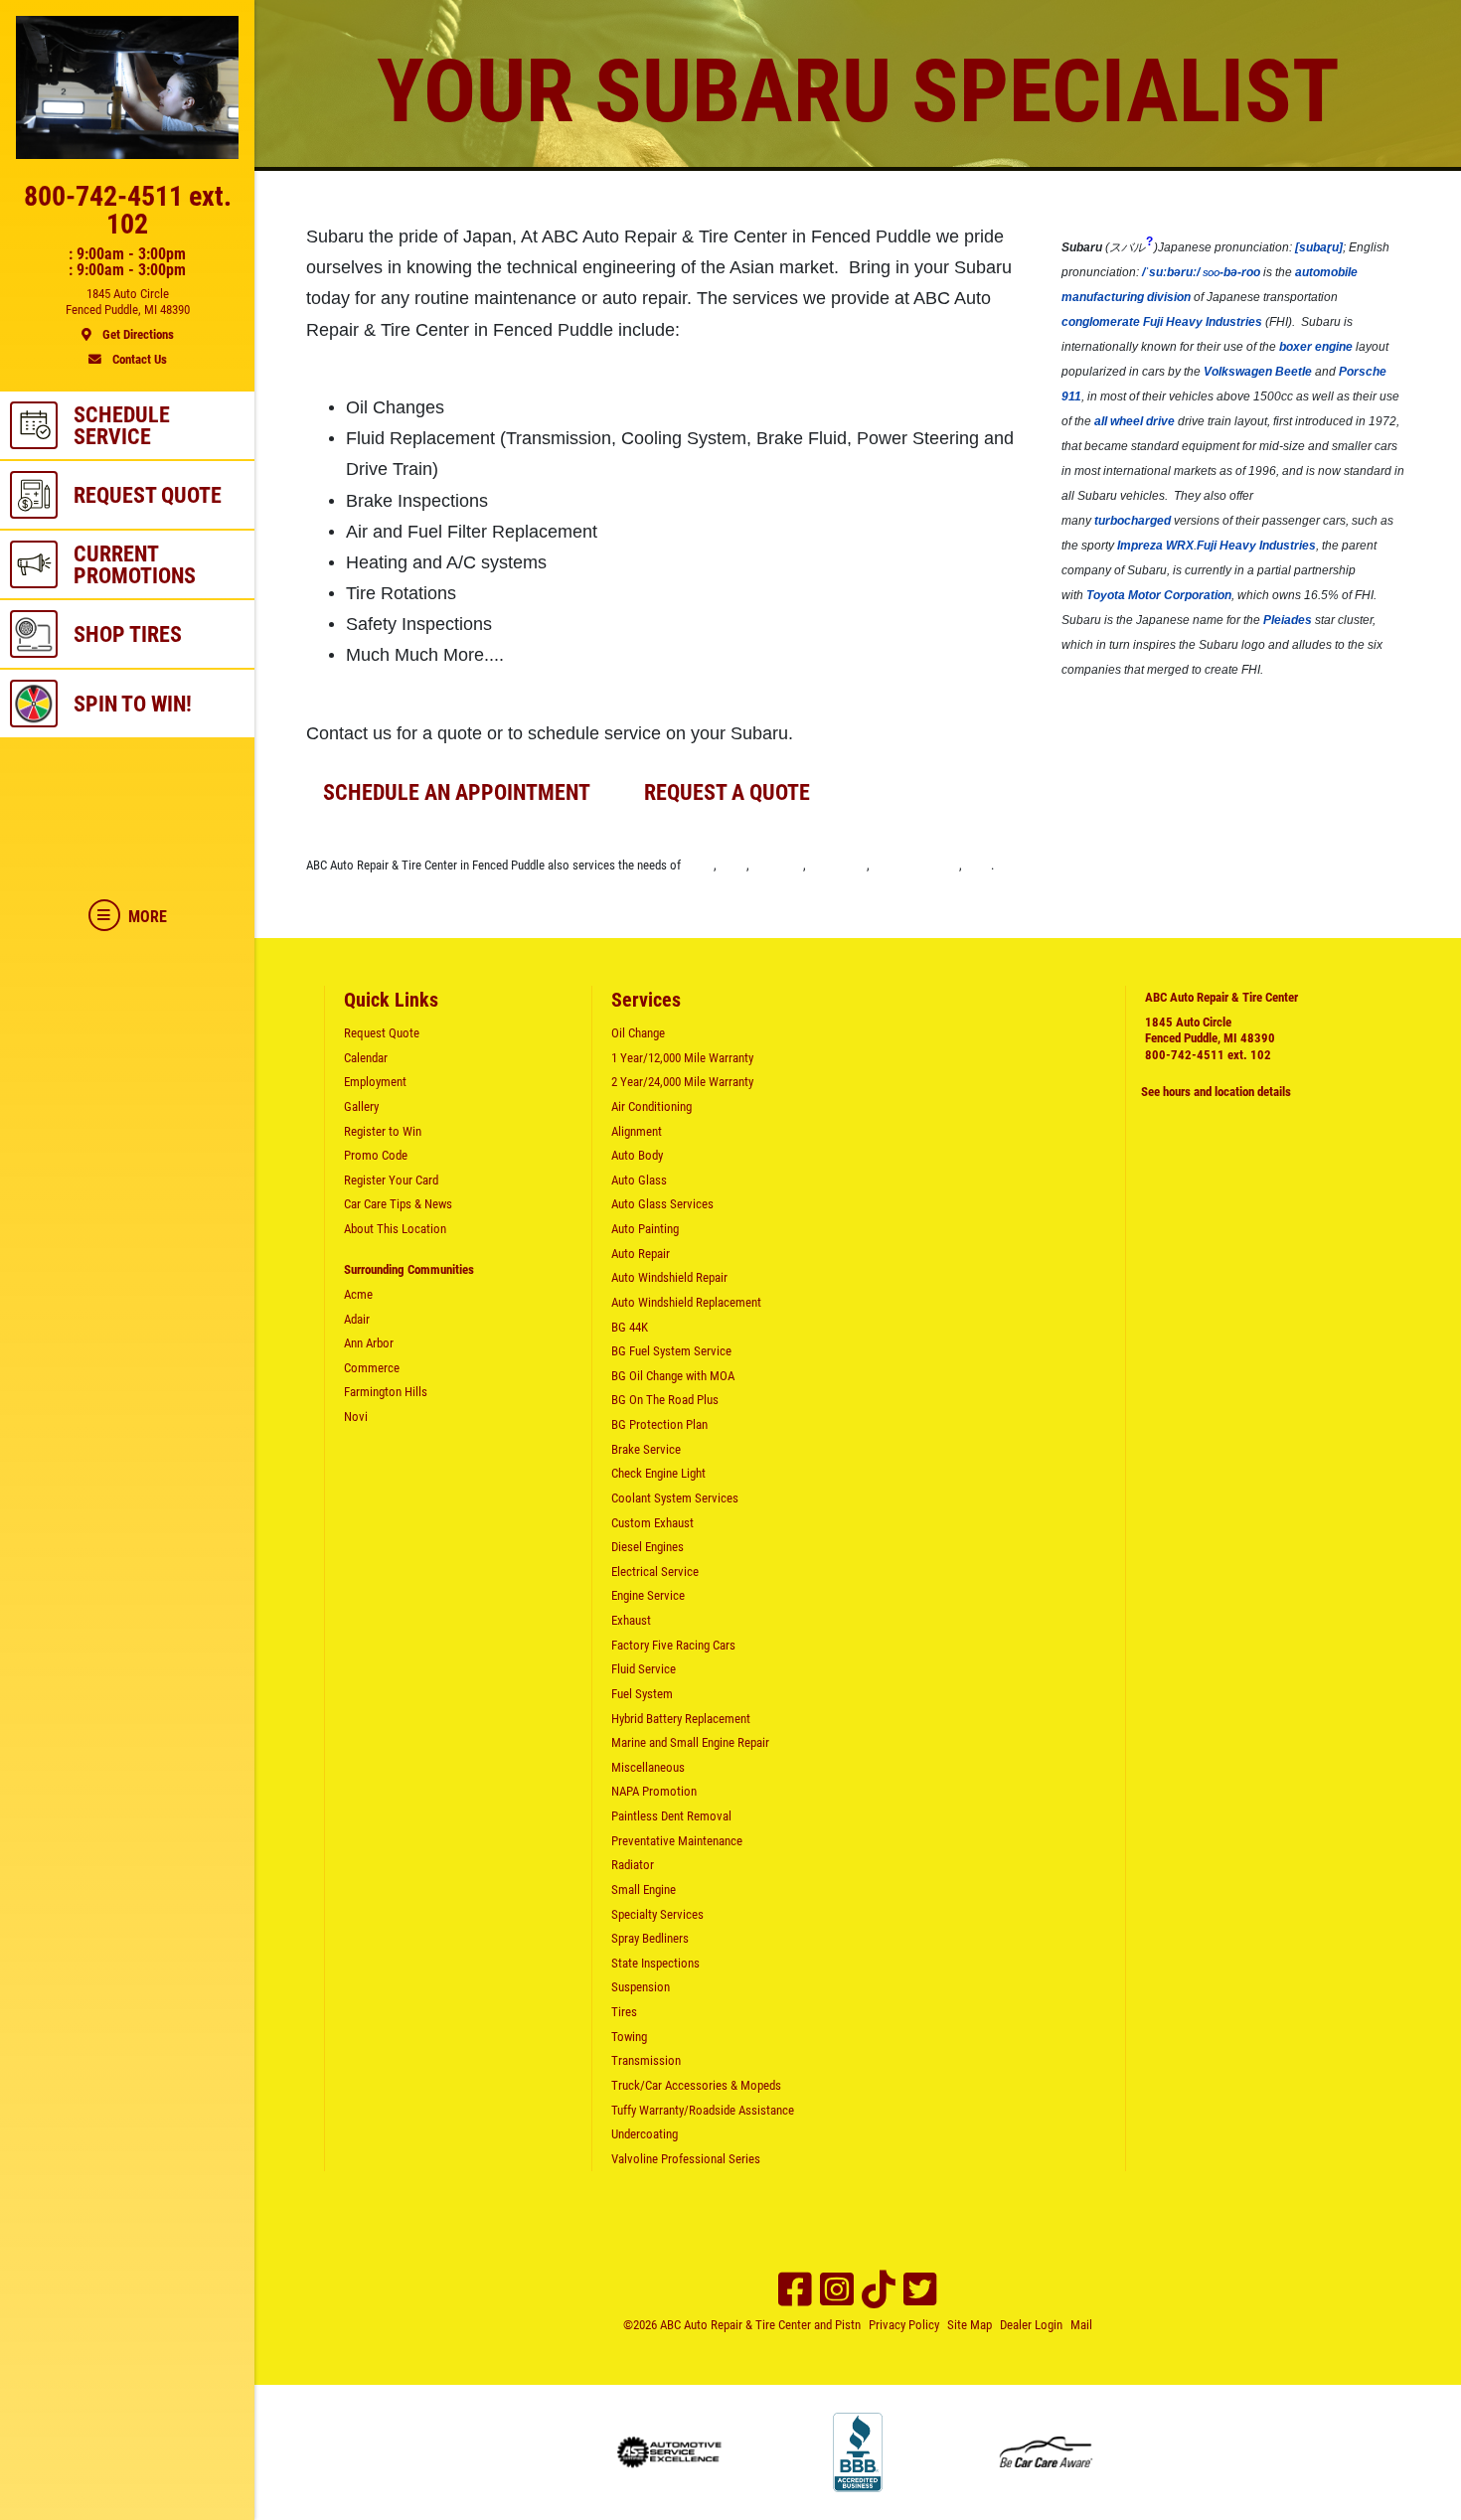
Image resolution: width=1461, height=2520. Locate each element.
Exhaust (631, 1620)
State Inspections (655, 1963)
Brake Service (646, 1449)
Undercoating (645, 2134)
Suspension (641, 1987)
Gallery (361, 1106)
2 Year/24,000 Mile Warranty (682, 1082)
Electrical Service (655, 1572)
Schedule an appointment (457, 792)
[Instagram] (837, 2289)
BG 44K (630, 1327)
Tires (624, 2012)
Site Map (970, 2325)
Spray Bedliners (650, 1938)
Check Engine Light (658, 1473)
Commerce (838, 865)
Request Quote (382, 1033)
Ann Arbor (778, 865)
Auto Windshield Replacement (686, 1302)
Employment (375, 1082)
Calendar (366, 1058)
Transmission (646, 2060)
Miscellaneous (648, 1767)
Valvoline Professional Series (686, 2159)
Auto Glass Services (662, 1204)
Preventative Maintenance (677, 1841)
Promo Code (376, 1155)
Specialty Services (657, 1914)
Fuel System (642, 1694)
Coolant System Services (675, 1498)
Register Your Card (391, 1180)
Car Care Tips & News (398, 1204)
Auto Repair (641, 1254)
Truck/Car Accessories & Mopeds (696, 2085)
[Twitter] (920, 2289)
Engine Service (648, 1595)
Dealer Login (1031, 2325)
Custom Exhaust (652, 1523)
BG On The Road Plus (665, 1400)
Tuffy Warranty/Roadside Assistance (703, 2110)
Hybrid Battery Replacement (681, 1719)
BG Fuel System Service (671, 1351)
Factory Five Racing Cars (673, 1645)
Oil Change (638, 1033)
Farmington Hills (916, 865)
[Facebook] (795, 2289)
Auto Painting (645, 1229)
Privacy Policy (904, 2325)
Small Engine (644, 1890)
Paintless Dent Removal (671, 1816)
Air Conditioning (651, 1106)
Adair (733, 865)
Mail (1081, 2325)
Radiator (633, 1865)
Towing (629, 2037)
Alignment (637, 1131)
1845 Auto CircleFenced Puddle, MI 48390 (1210, 1030)
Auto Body (637, 1155)
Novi (978, 865)
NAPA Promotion (654, 1791)
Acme (699, 865)
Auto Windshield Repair (669, 1277)
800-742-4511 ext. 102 (1208, 1055)
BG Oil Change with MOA (673, 1376)
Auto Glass (639, 1180)
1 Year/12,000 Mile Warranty (682, 1058)
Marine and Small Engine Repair (690, 1742)
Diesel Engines (648, 1547)
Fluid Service (644, 1669)
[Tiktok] (879, 2289)
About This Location (395, 1229)
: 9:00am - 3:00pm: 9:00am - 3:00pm (127, 262)
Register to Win (383, 1131)
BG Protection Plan (659, 1424)
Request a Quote (727, 792)
